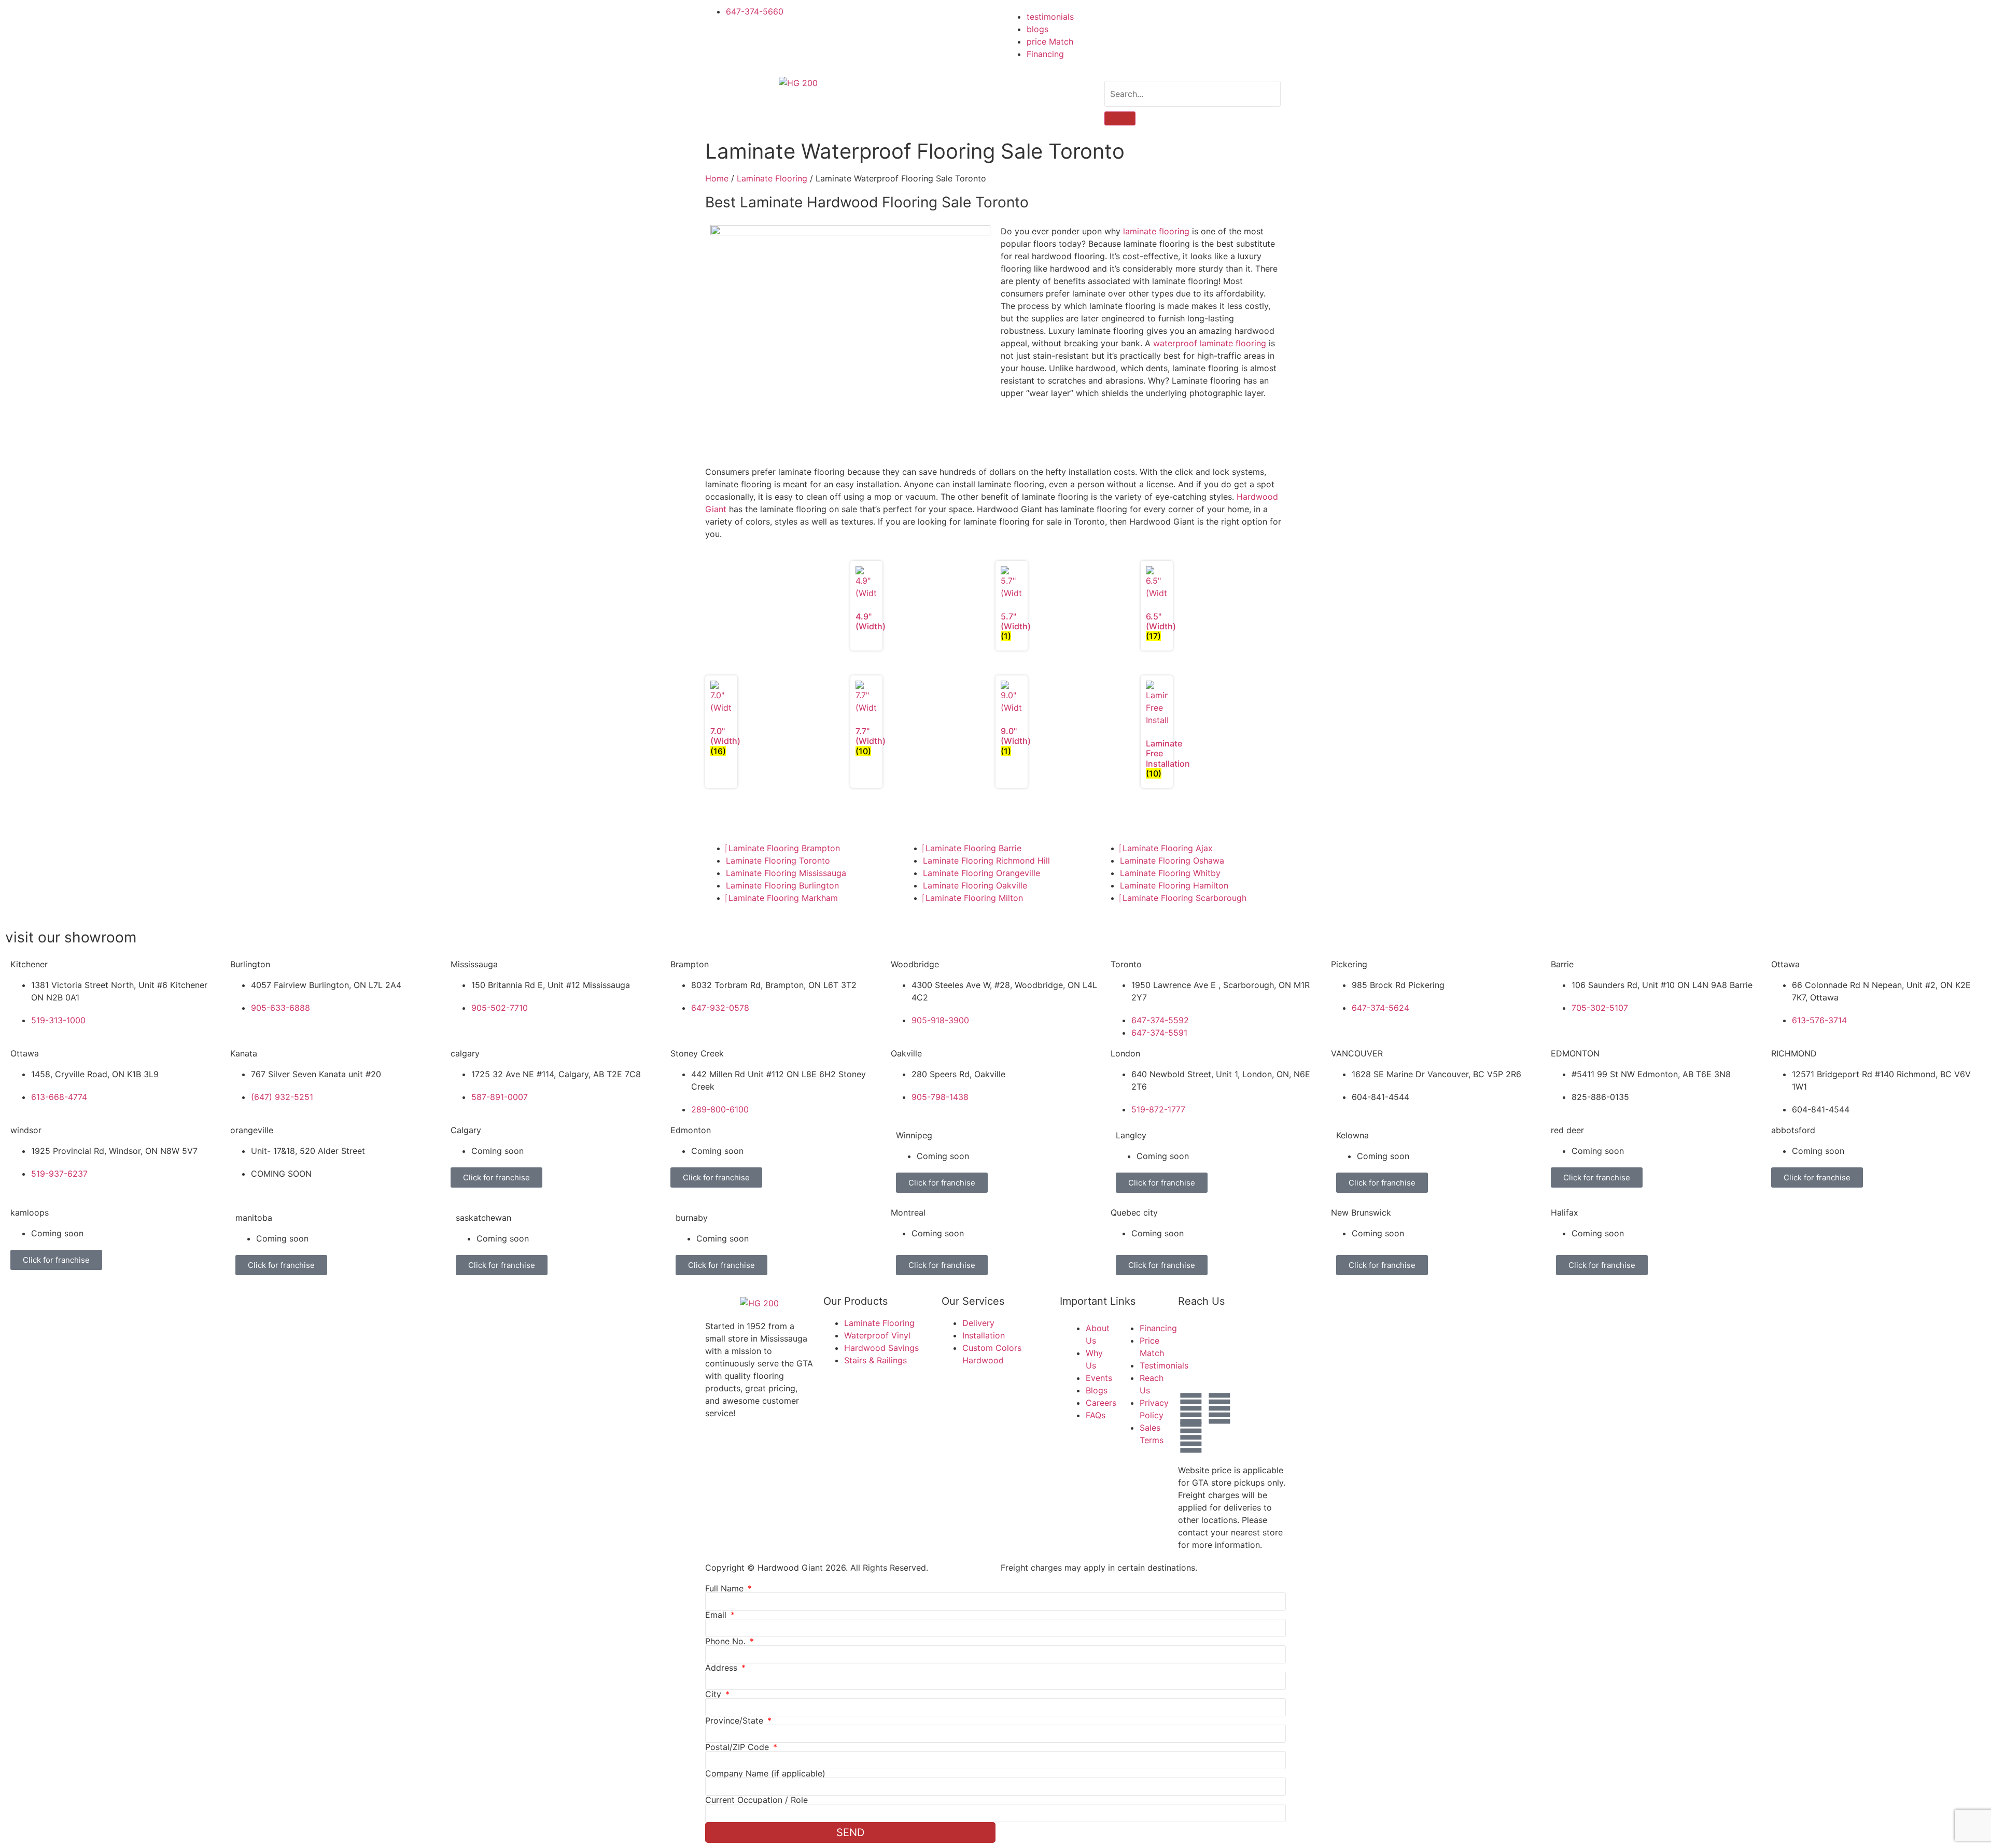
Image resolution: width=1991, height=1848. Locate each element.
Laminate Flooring (772, 178)
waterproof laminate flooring (1210, 343)
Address (723, 1668)
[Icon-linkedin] (1219, 1437)
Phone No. (727, 1641)
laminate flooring (1156, 231)
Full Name (726, 1588)
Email (717, 1615)
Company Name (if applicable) (765, 1773)
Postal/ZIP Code (738, 1747)
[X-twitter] (1248, 1408)
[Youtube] (1191, 1437)
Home (717, 178)
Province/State (735, 1720)
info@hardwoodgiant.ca (1284, 1367)
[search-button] (1120, 118)
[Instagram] (1219, 1408)
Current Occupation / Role (756, 1800)
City (714, 1694)
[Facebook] (1191, 1408)
